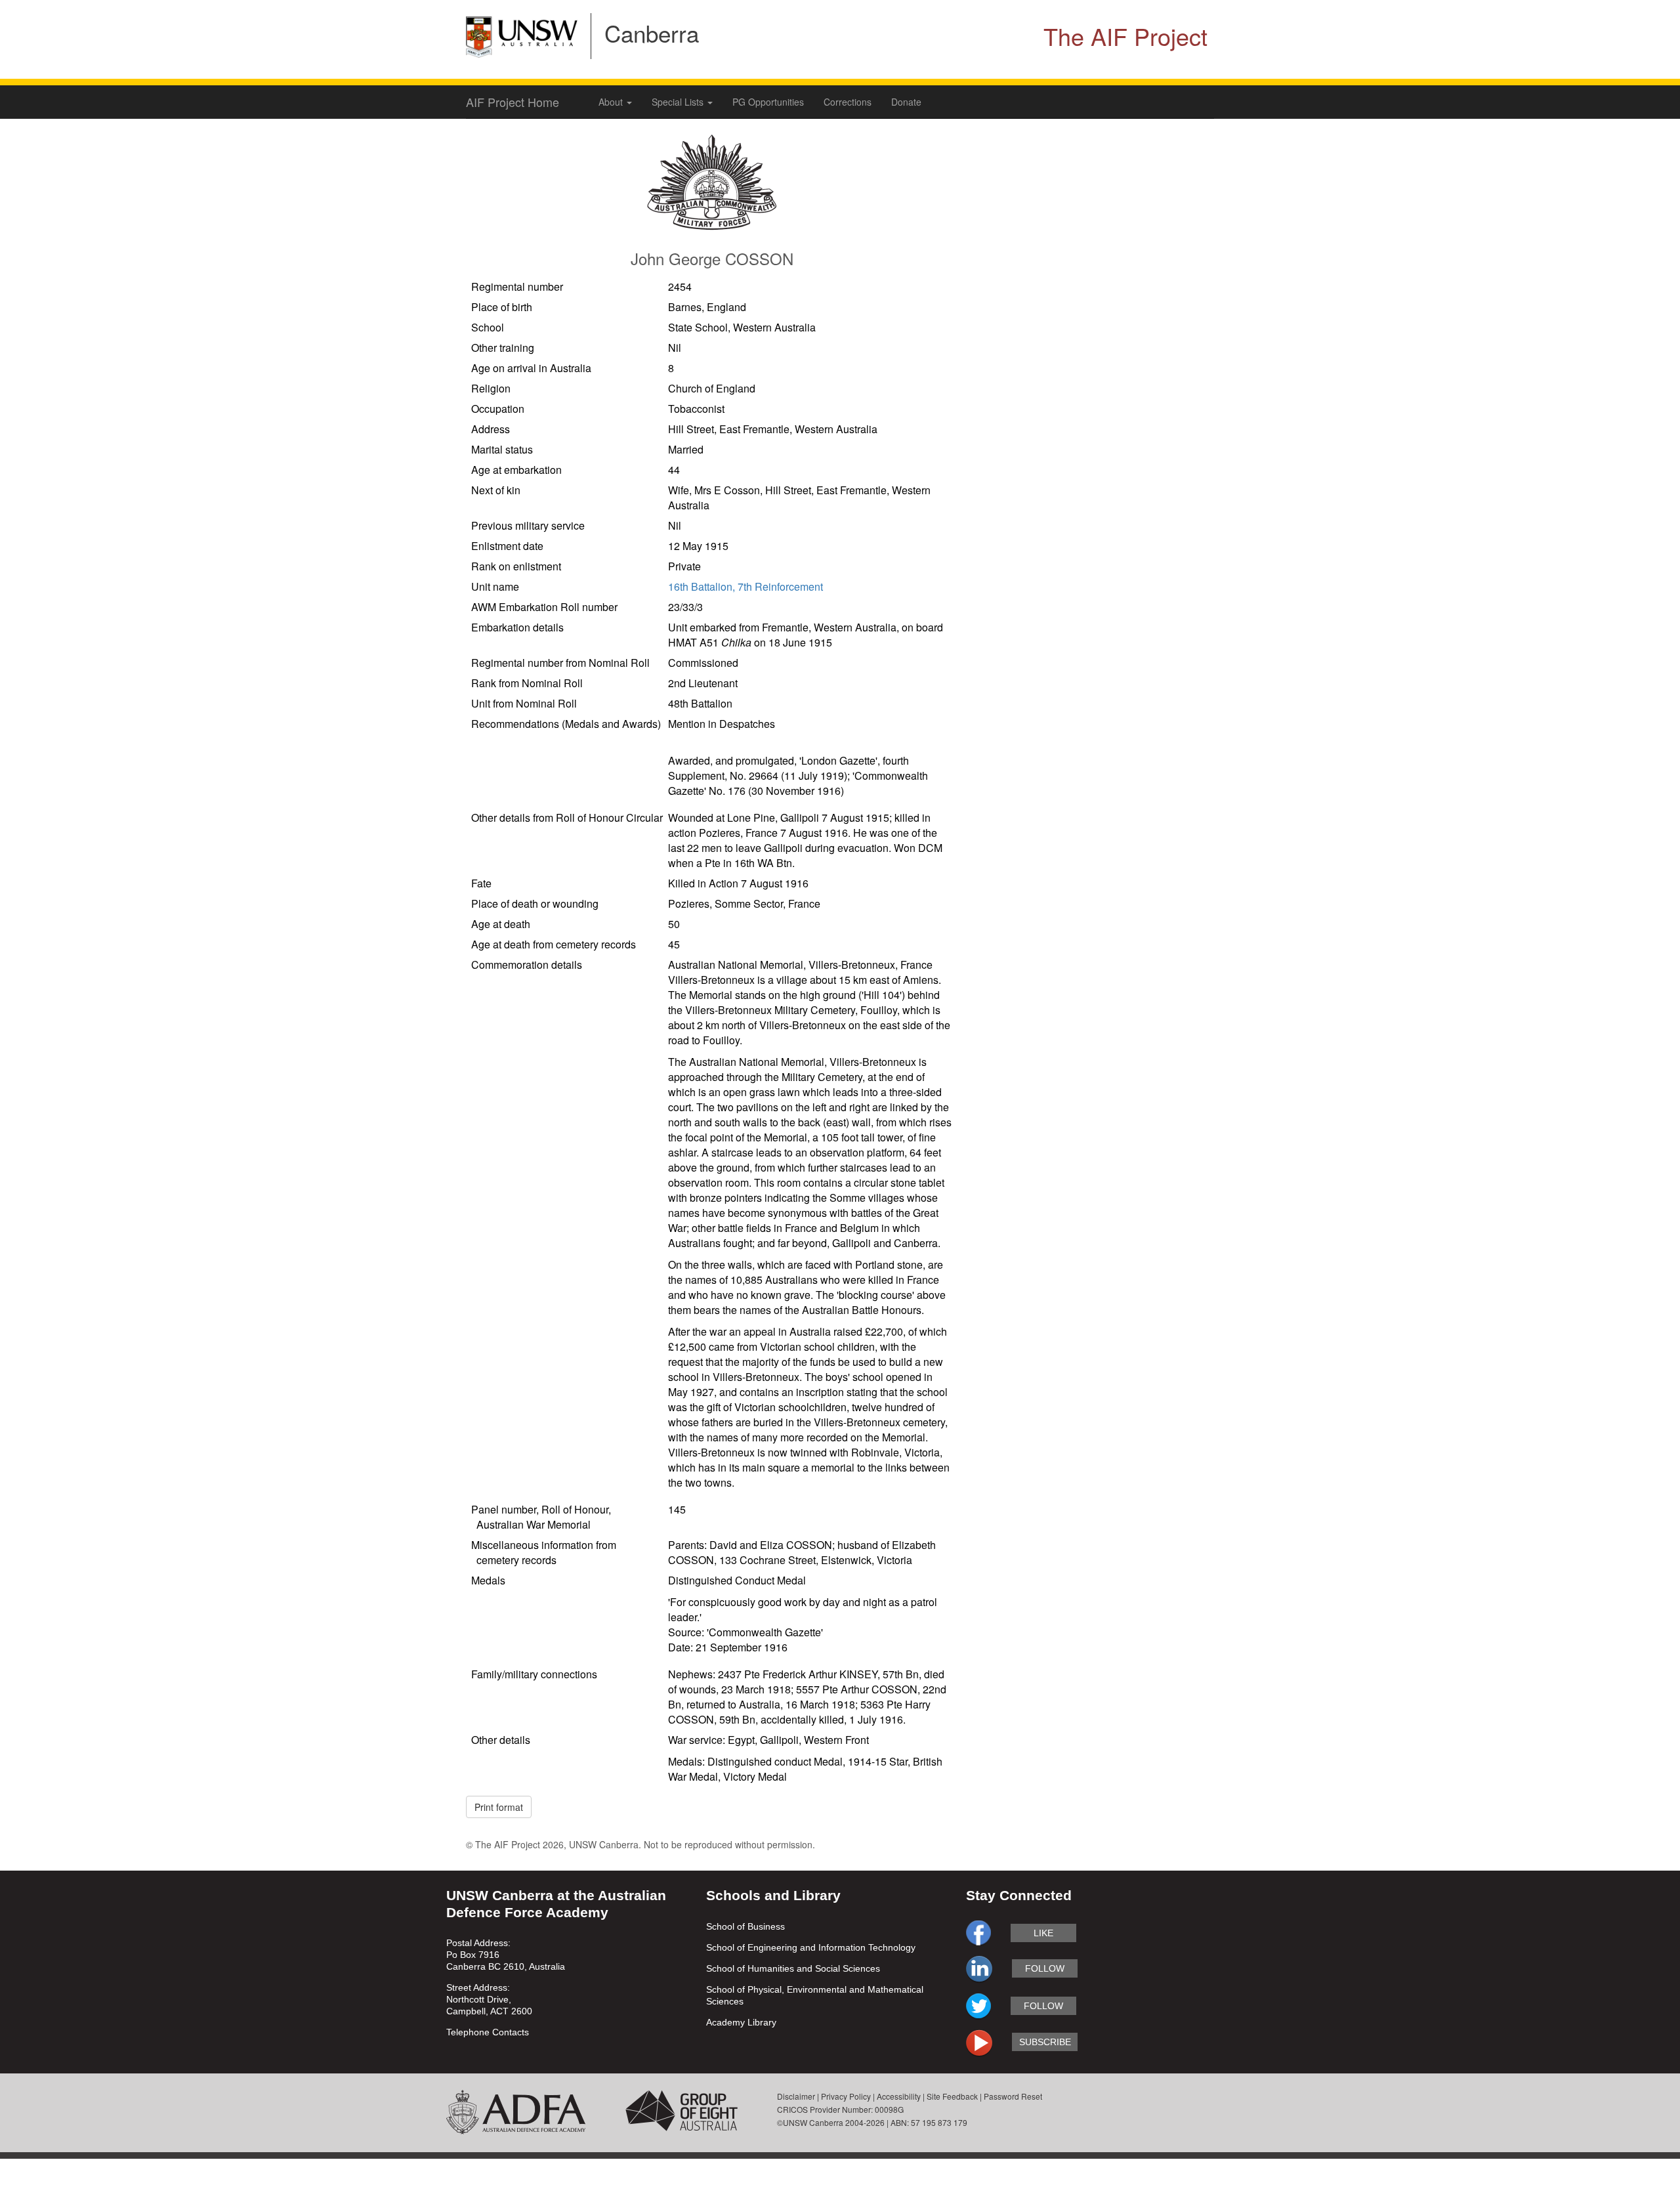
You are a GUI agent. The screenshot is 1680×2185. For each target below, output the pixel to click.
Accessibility (899, 2096)
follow (1045, 1968)
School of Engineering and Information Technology (811, 1947)
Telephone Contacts (488, 2032)
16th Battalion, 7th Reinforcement (745, 586)
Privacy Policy (846, 2096)
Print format (499, 1807)
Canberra (652, 33)
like (1043, 1933)
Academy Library (741, 2022)
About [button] (612, 102)
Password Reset (1013, 2096)
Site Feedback (952, 2096)
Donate (906, 102)
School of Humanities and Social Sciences (793, 1968)
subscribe (1045, 2042)
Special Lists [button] (679, 102)
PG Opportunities (768, 102)
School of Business (745, 1926)
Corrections (848, 102)
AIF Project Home (513, 102)
